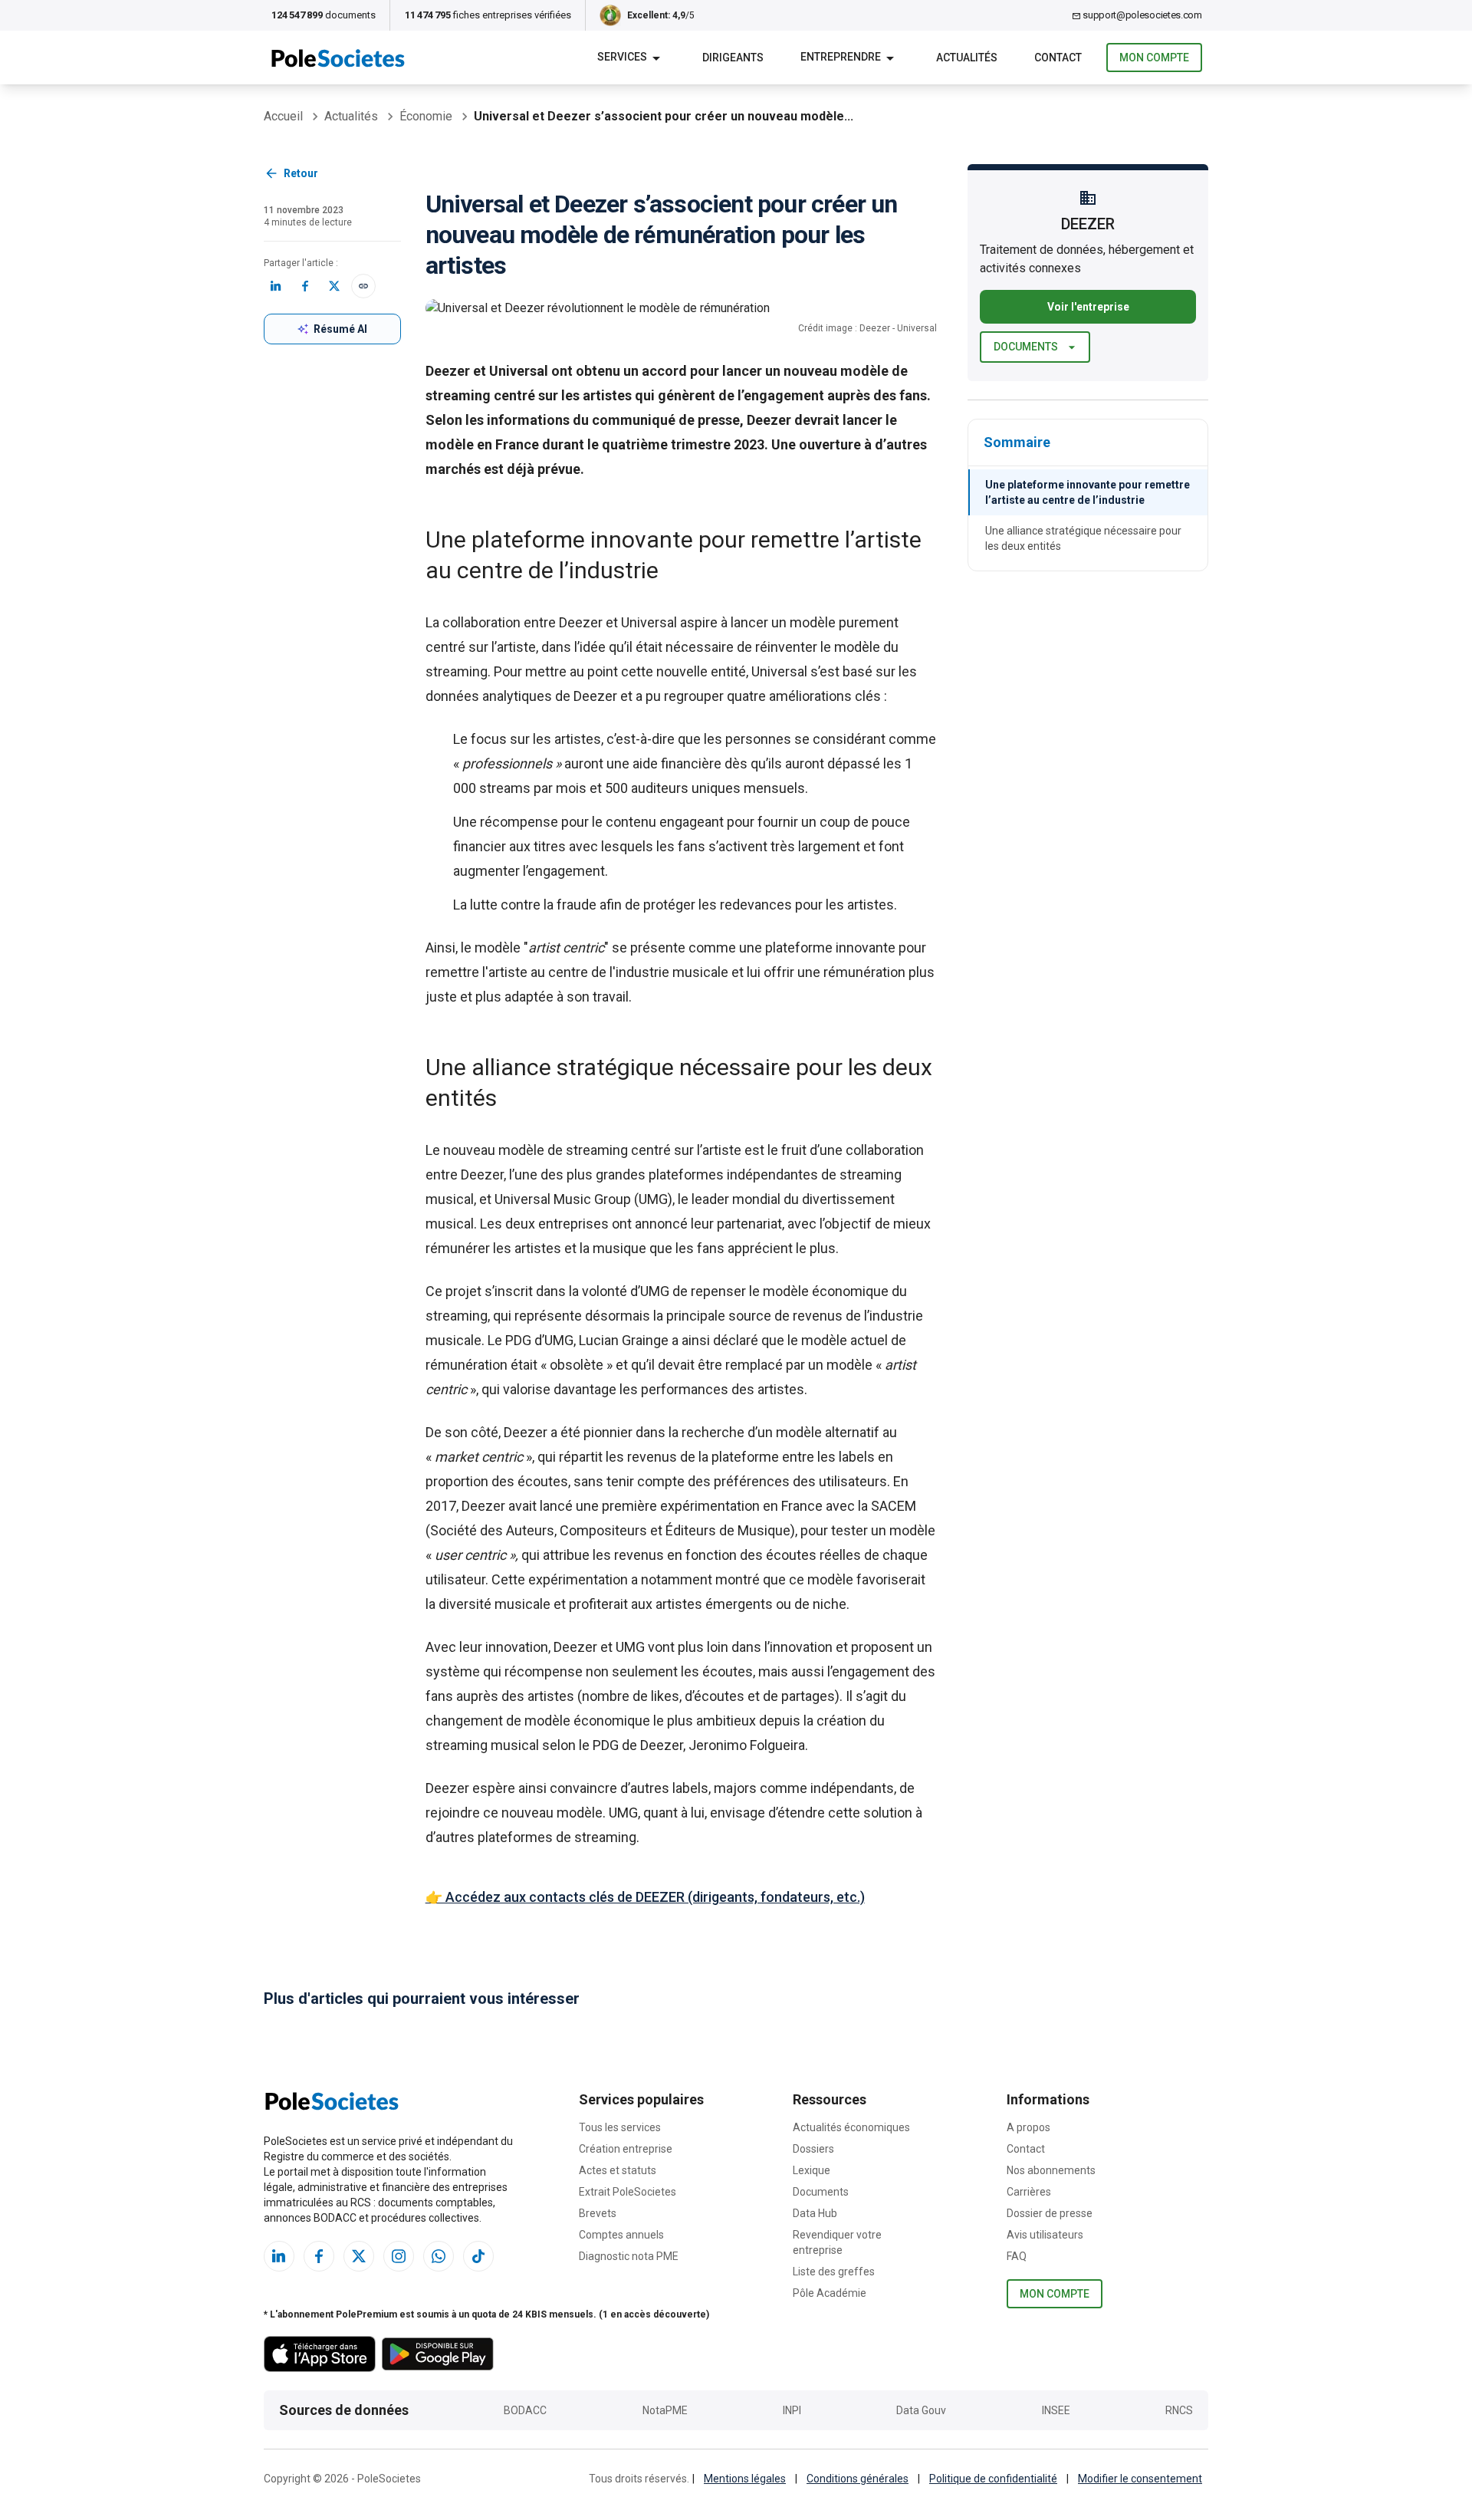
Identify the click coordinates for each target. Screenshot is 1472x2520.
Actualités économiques (851, 2127)
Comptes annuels (621, 2235)
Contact (1026, 2149)
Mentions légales (745, 2479)
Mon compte (1154, 58)
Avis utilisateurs (1045, 2235)
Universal (651, 622)
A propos (1028, 2127)
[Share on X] (334, 286)
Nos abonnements (1051, 2170)
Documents (1026, 347)
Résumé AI (340, 329)
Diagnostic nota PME (629, 2256)
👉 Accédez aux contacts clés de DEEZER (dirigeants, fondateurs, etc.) (645, 1897)
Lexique (812, 2170)
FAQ (1017, 2256)
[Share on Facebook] (305, 286)
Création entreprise (626, 2149)
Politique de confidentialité (993, 2479)
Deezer (582, 622)
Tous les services (620, 2127)
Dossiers (813, 2149)
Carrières (1029, 2192)
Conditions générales (858, 2479)
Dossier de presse (1050, 2213)
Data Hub (815, 2213)
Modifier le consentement (1140, 2479)
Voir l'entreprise (1088, 307)
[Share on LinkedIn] (276, 286)
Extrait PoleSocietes (628, 2192)
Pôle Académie (830, 2293)
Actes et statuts (618, 2170)
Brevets (598, 2213)
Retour (301, 173)
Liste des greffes (834, 2272)
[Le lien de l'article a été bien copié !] (363, 286)
